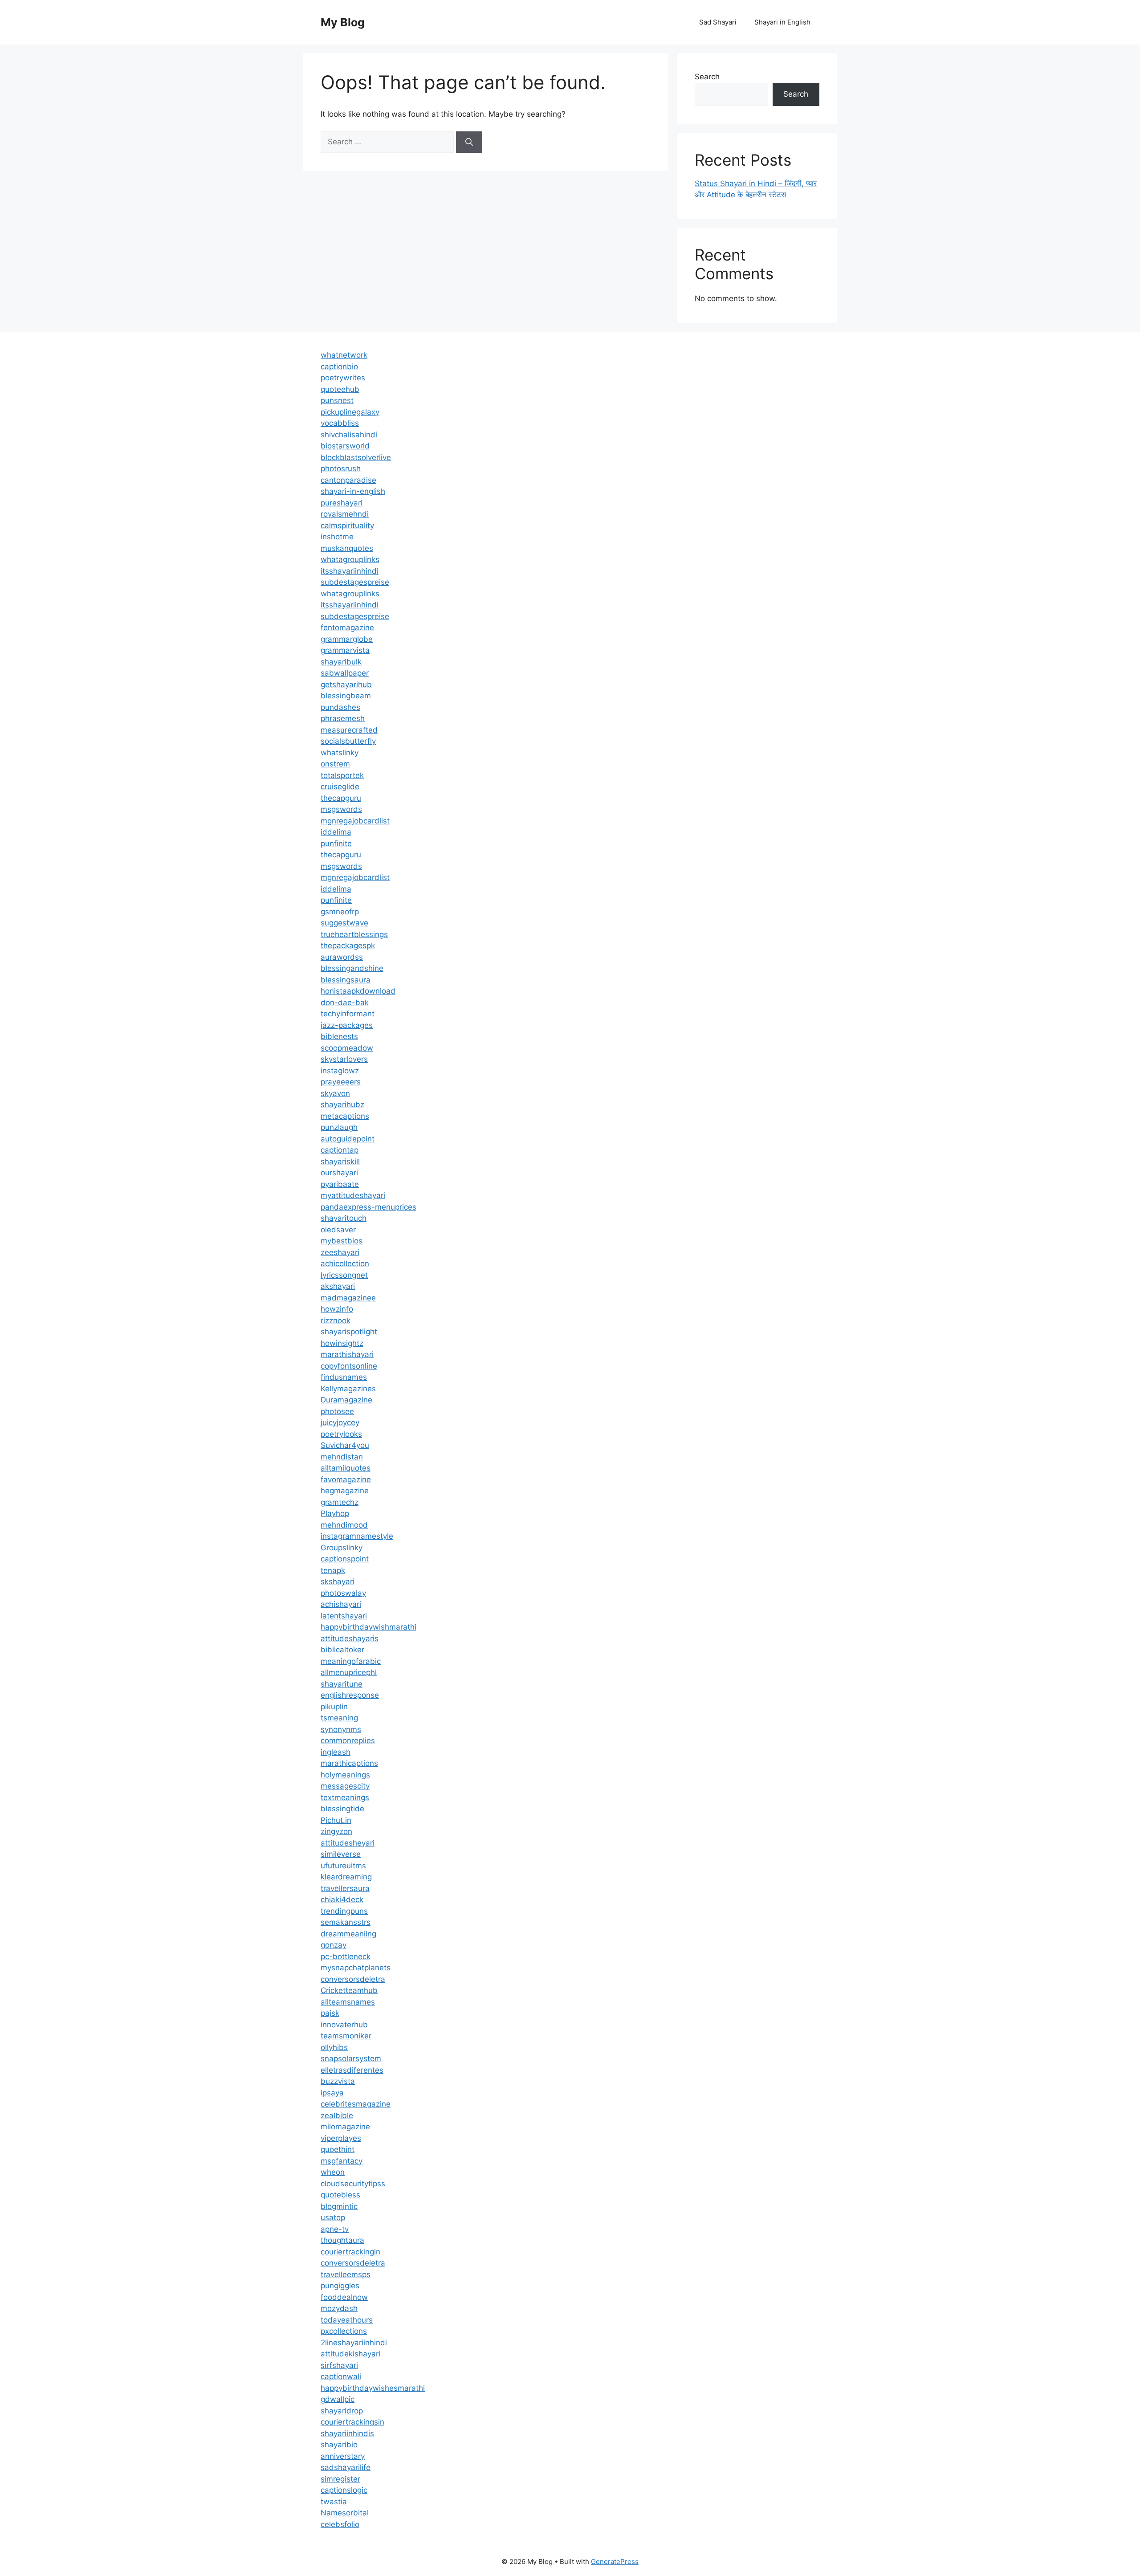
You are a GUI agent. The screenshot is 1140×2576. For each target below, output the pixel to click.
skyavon (335, 1093)
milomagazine (345, 2127)
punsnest (337, 400)
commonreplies (348, 1740)
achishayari (341, 1604)
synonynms (341, 1729)
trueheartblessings (354, 934)
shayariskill (340, 1162)
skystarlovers (344, 1059)
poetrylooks (341, 1434)
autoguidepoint (348, 1139)
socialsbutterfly (348, 741)
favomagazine (346, 1480)
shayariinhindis (347, 2433)
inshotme (337, 537)
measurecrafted (349, 730)
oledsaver (338, 1230)
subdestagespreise (355, 582)
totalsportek (342, 775)
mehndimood (344, 1525)
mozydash (339, 2308)
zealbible (337, 2115)
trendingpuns (344, 1911)
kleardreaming (346, 1877)
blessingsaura (346, 980)
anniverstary (343, 2456)
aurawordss (342, 957)
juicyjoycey (340, 1423)
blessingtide (342, 1809)
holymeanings (345, 1775)
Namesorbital (345, 2513)
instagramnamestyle (357, 1536)
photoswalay (343, 1593)
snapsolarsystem (351, 2058)
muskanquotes (347, 548)
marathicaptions (349, 1763)
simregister (340, 2479)
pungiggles (340, 2286)
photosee (337, 1411)
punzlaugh (339, 1127)
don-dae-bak (345, 1003)
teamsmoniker (346, 2036)
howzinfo (337, 1309)
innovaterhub (344, 2025)
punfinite (336, 844)
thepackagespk (348, 946)
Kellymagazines (348, 1389)
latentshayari (344, 1616)
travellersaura (345, 1888)
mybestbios (342, 1241)
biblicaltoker (342, 1650)
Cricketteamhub (349, 1990)
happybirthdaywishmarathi (368, 1627)
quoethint (338, 2149)
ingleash (336, 1752)
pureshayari (342, 503)
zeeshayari (340, 1252)
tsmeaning (339, 1718)
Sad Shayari (718, 22)
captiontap (340, 1150)
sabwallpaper (345, 673)
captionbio (339, 367)
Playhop (335, 1513)
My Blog (343, 22)
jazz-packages (347, 1025)
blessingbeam (346, 696)
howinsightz (342, 1343)
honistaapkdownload (358, 991)
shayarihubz (342, 1105)
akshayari (338, 1286)
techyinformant (348, 1014)
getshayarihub (346, 685)
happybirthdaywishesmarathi (373, 2388)
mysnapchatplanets (356, 1968)
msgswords (341, 809)
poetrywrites (343, 378)
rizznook (336, 1321)
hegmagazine (345, 1491)
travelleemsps (346, 2274)
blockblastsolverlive (356, 457)
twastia (334, 2502)
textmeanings (345, 1797)
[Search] (469, 142)
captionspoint (345, 1559)
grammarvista (345, 650)
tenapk (333, 1570)
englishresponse (350, 1695)
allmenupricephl (349, 1672)
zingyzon (336, 1831)
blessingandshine (352, 968)
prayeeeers (341, 1082)
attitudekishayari (350, 2354)
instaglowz (340, 1071)
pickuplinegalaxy (350, 412)
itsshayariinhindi (350, 571)
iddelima (336, 832)
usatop (333, 2217)
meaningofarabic (351, 1661)
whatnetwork (344, 355)
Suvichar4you (345, 1445)
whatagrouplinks (350, 559)
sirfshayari (339, 2365)
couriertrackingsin (352, 2422)
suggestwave (344, 923)
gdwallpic (338, 2399)
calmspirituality (347, 526)
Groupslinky (342, 1548)
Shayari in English (782, 22)
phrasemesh (343, 718)
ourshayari (339, 1173)
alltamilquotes (346, 1468)
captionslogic (344, 2490)
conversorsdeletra (353, 1979)
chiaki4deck (342, 1899)
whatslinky (340, 753)
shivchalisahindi (349, 435)
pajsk (330, 2013)
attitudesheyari (348, 1843)
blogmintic (339, 2206)
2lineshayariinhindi (354, 2343)
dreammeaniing (348, 1934)
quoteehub (340, 389)
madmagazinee (348, 1298)
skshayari (338, 1581)
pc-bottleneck (346, 1956)
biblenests (339, 1036)
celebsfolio (340, 2524)
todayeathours (347, 2320)
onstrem (335, 764)
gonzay (334, 1945)
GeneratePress (615, 2562)
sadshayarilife (346, 2467)
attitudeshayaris (350, 1639)
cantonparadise (348, 480)
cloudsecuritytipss (353, 2184)
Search (707, 77)
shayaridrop (342, 2411)
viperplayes (341, 2138)
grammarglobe (347, 639)
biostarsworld (345, 446)
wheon (333, 2172)
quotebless (340, 2195)
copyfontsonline (349, 1366)
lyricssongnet (344, 1275)
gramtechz (340, 1502)
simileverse (341, 1854)
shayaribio (339, 2445)
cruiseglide (340, 787)
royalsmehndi (345, 514)
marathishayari (347, 1354)
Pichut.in (336, 1820)
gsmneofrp (340, 912)
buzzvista (338, 2081)
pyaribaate (340, 1184)
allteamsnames (348, 2002)
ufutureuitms (343, 1866)
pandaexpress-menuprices (368, 1207)
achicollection (345, 1264)
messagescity (345, 1786)
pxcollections (344, 2331)
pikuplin (334, 1707)
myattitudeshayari (353, 1195)
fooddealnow (344, 2297)
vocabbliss (340, 423)
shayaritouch (344, 1218)
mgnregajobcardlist (355, 821)
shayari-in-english (353, 491)
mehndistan (342, 1457)
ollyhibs (334, 2047)
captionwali (341, 2376)
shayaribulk (341, 662)
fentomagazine (347, 628)
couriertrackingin (350, 2252)
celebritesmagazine (356, 2104)
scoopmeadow (347, 1048)
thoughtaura (342, 2240)
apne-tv (335, 2229)
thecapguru (341, 798)
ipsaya (332, 2093)
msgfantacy (342, 2161)
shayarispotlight (349, 1332)
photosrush (341, 469)
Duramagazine (346, 1400)
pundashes (340, 707)
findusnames (344, 1377)
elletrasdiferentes (352, 2070)
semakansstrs (346, 1922)
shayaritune (342, 1684)
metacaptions (345, 1116)
